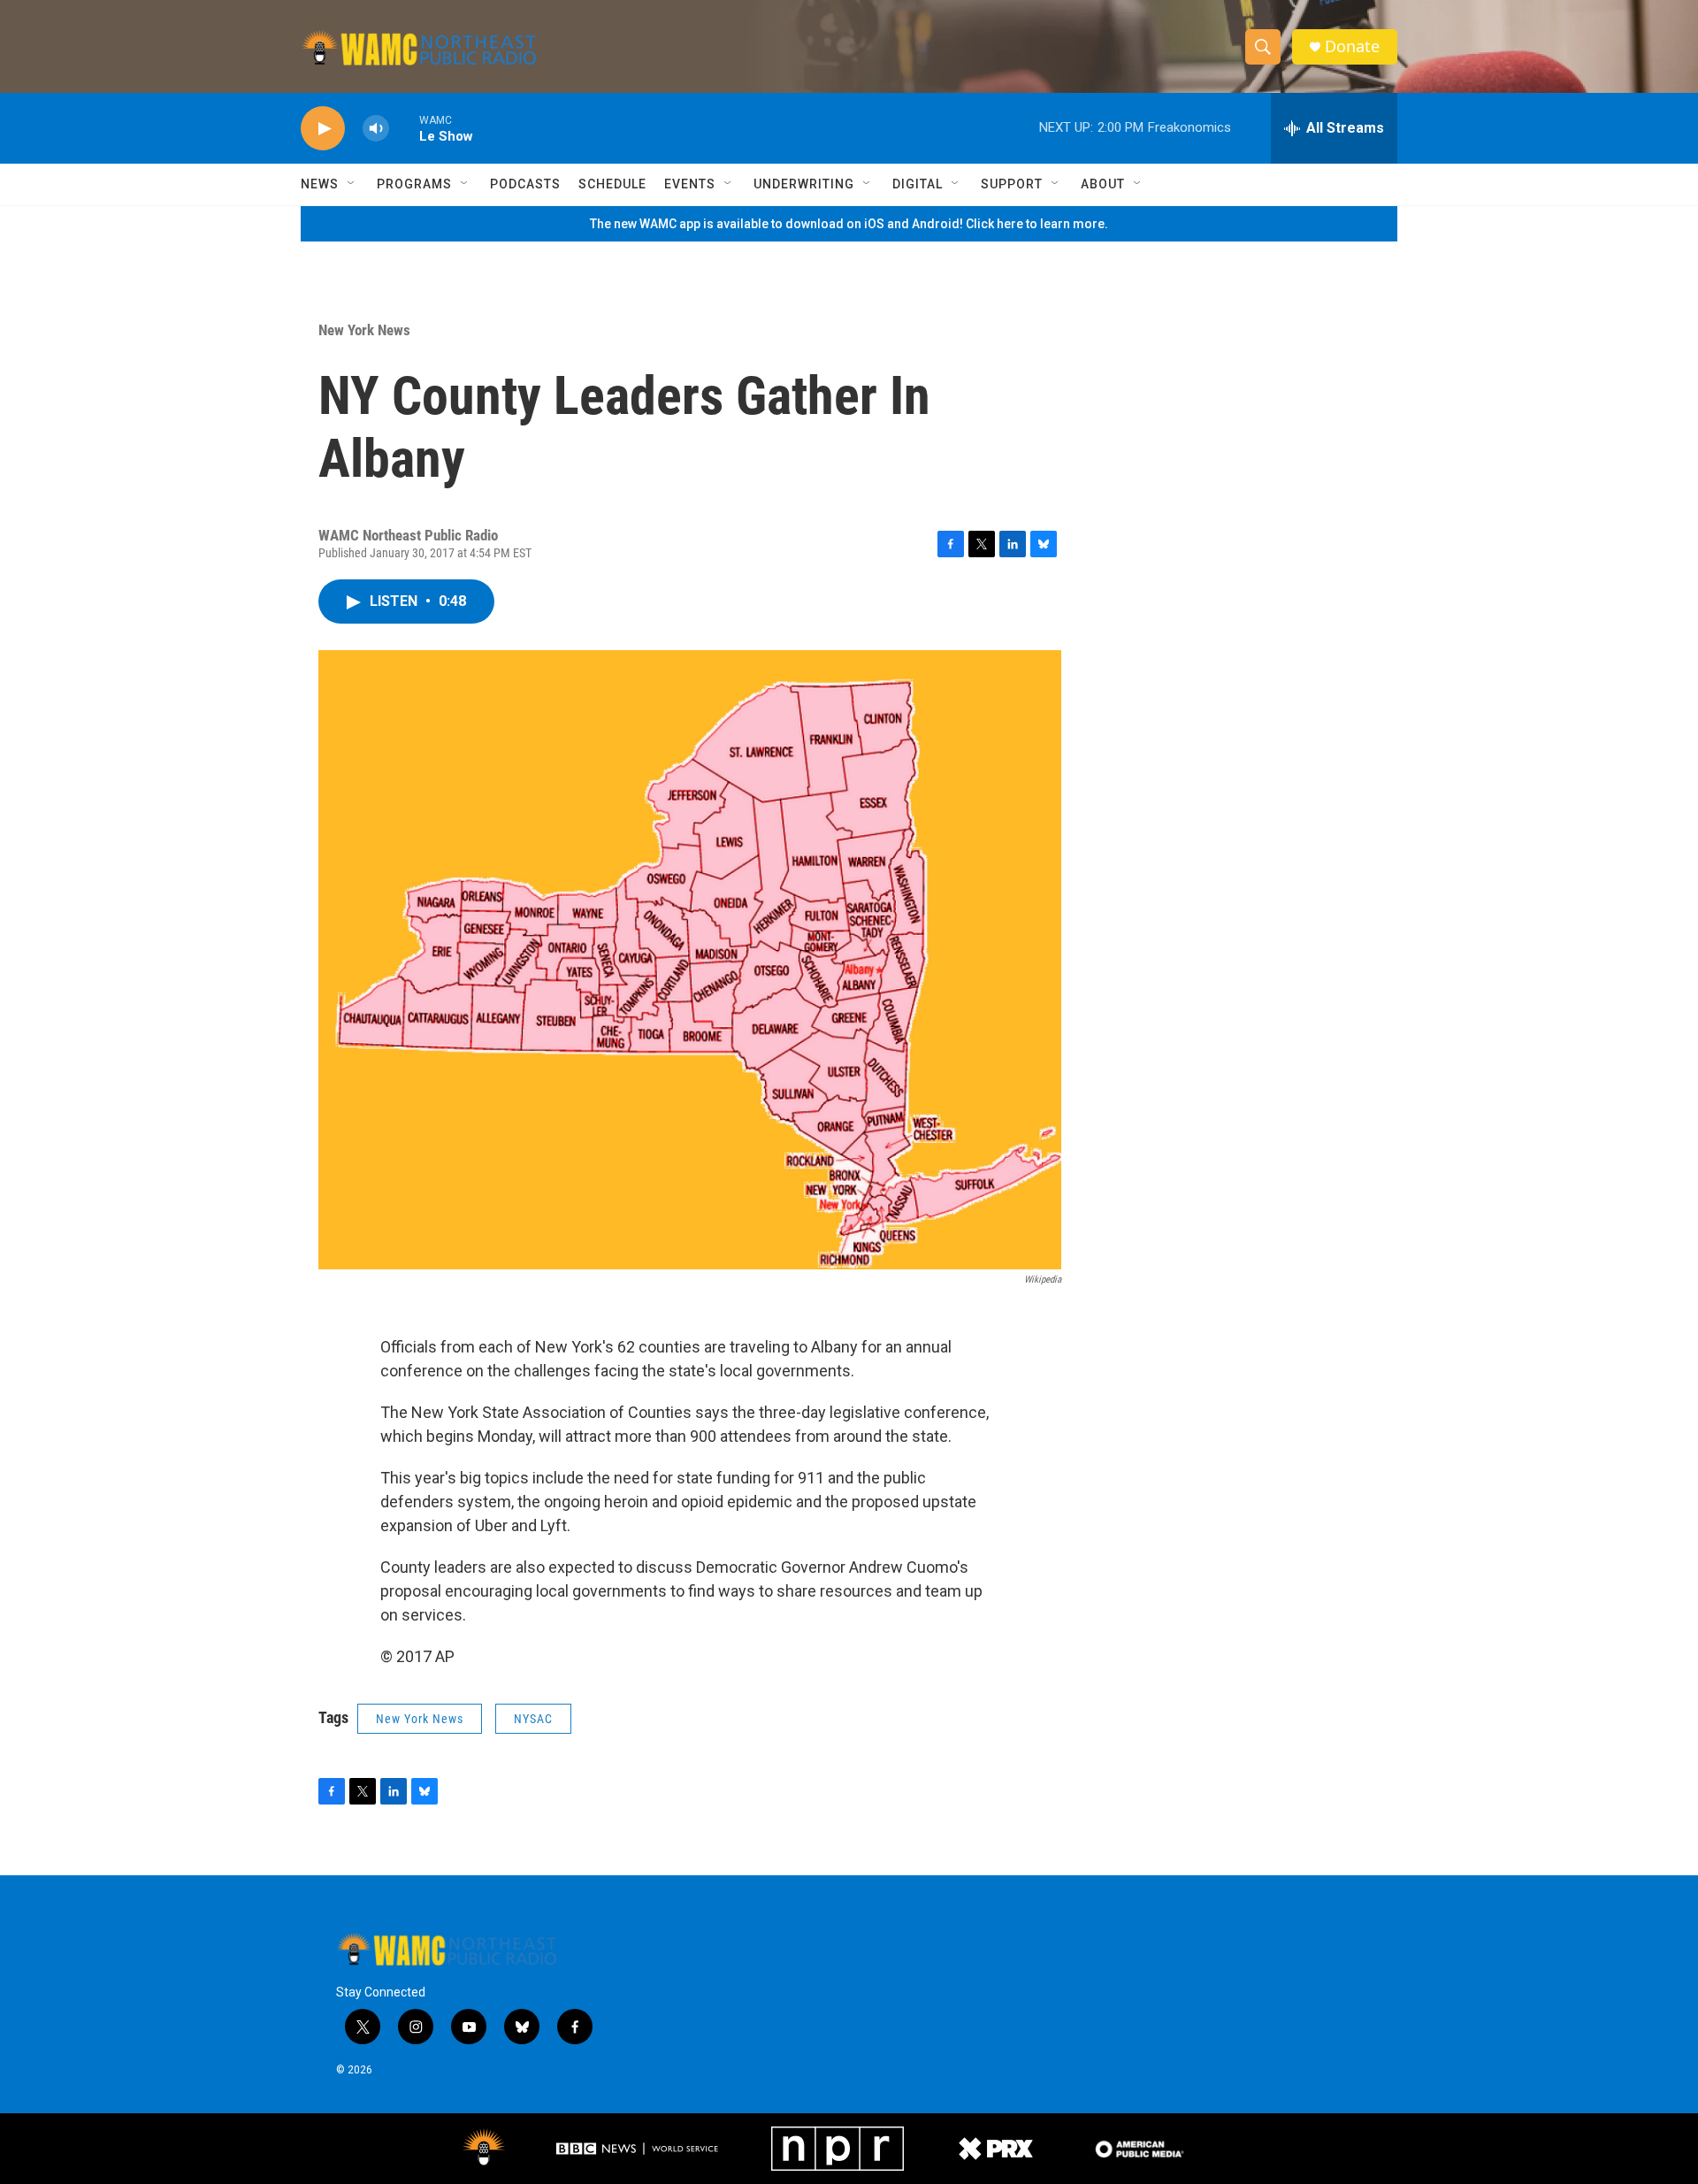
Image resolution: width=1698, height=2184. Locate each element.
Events (690, 184)
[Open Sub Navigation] (352, 184)
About (1103, 184)
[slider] (404, 128)
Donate (1352, 46)
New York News (364, 330)
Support (1012, 184)
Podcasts (525, 184)
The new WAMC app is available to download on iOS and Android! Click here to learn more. (849, 224)
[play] (323, 129)
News (320, 184)
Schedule (612, 184)
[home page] (419, 47)
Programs (414, 184)
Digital (918, 184)
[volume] (376, 129)
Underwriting (804, 184)
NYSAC (533, 1719)
